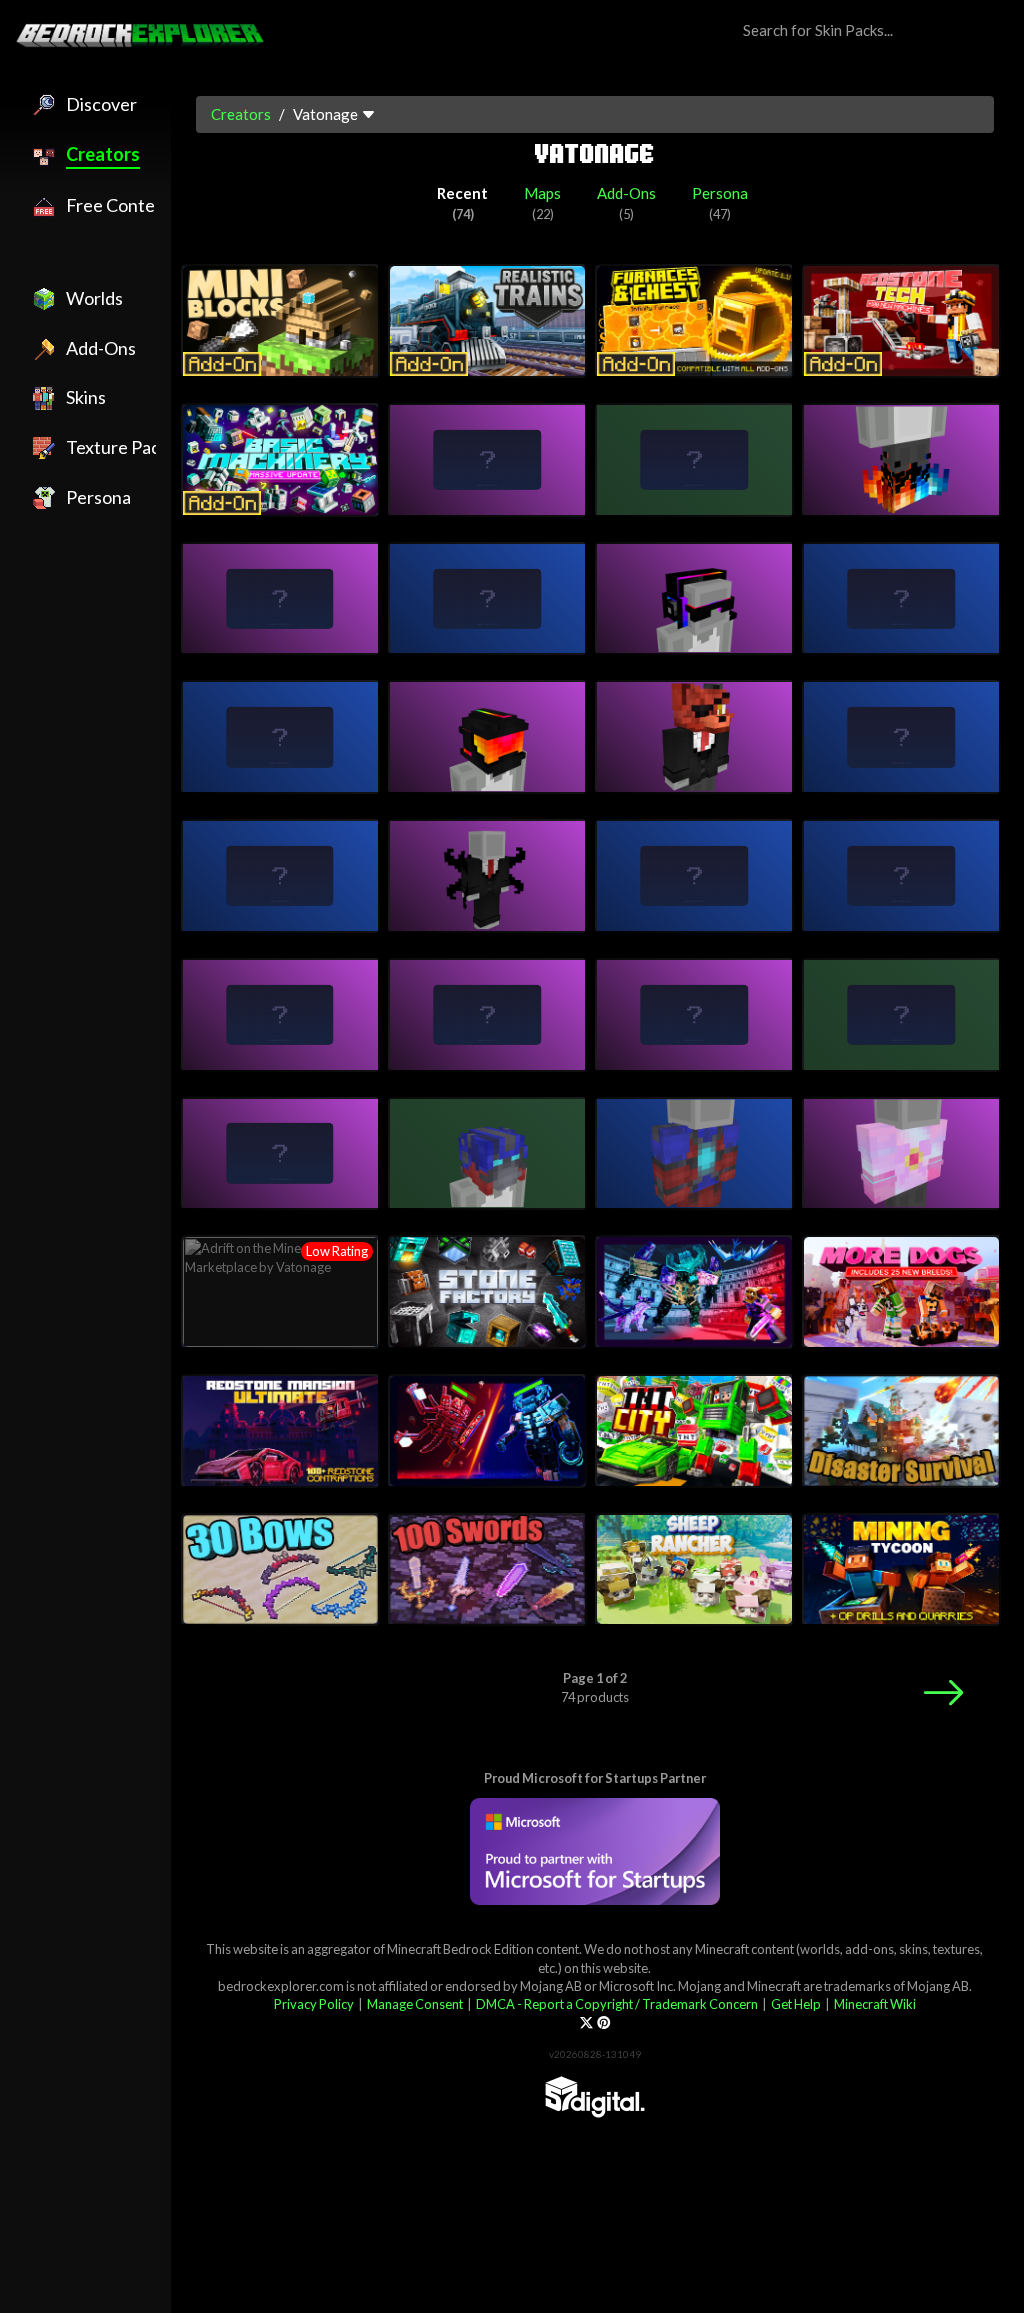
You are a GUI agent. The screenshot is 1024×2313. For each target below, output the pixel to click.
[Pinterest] (603, 2023)
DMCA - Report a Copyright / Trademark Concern (617, 2004)
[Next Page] (943, 1692)
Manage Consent (415, 2004)
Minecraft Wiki (875, 2004)
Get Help (796, 2004)
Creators (241, 114)
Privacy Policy (314, 2004)
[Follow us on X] (586, 2023)
